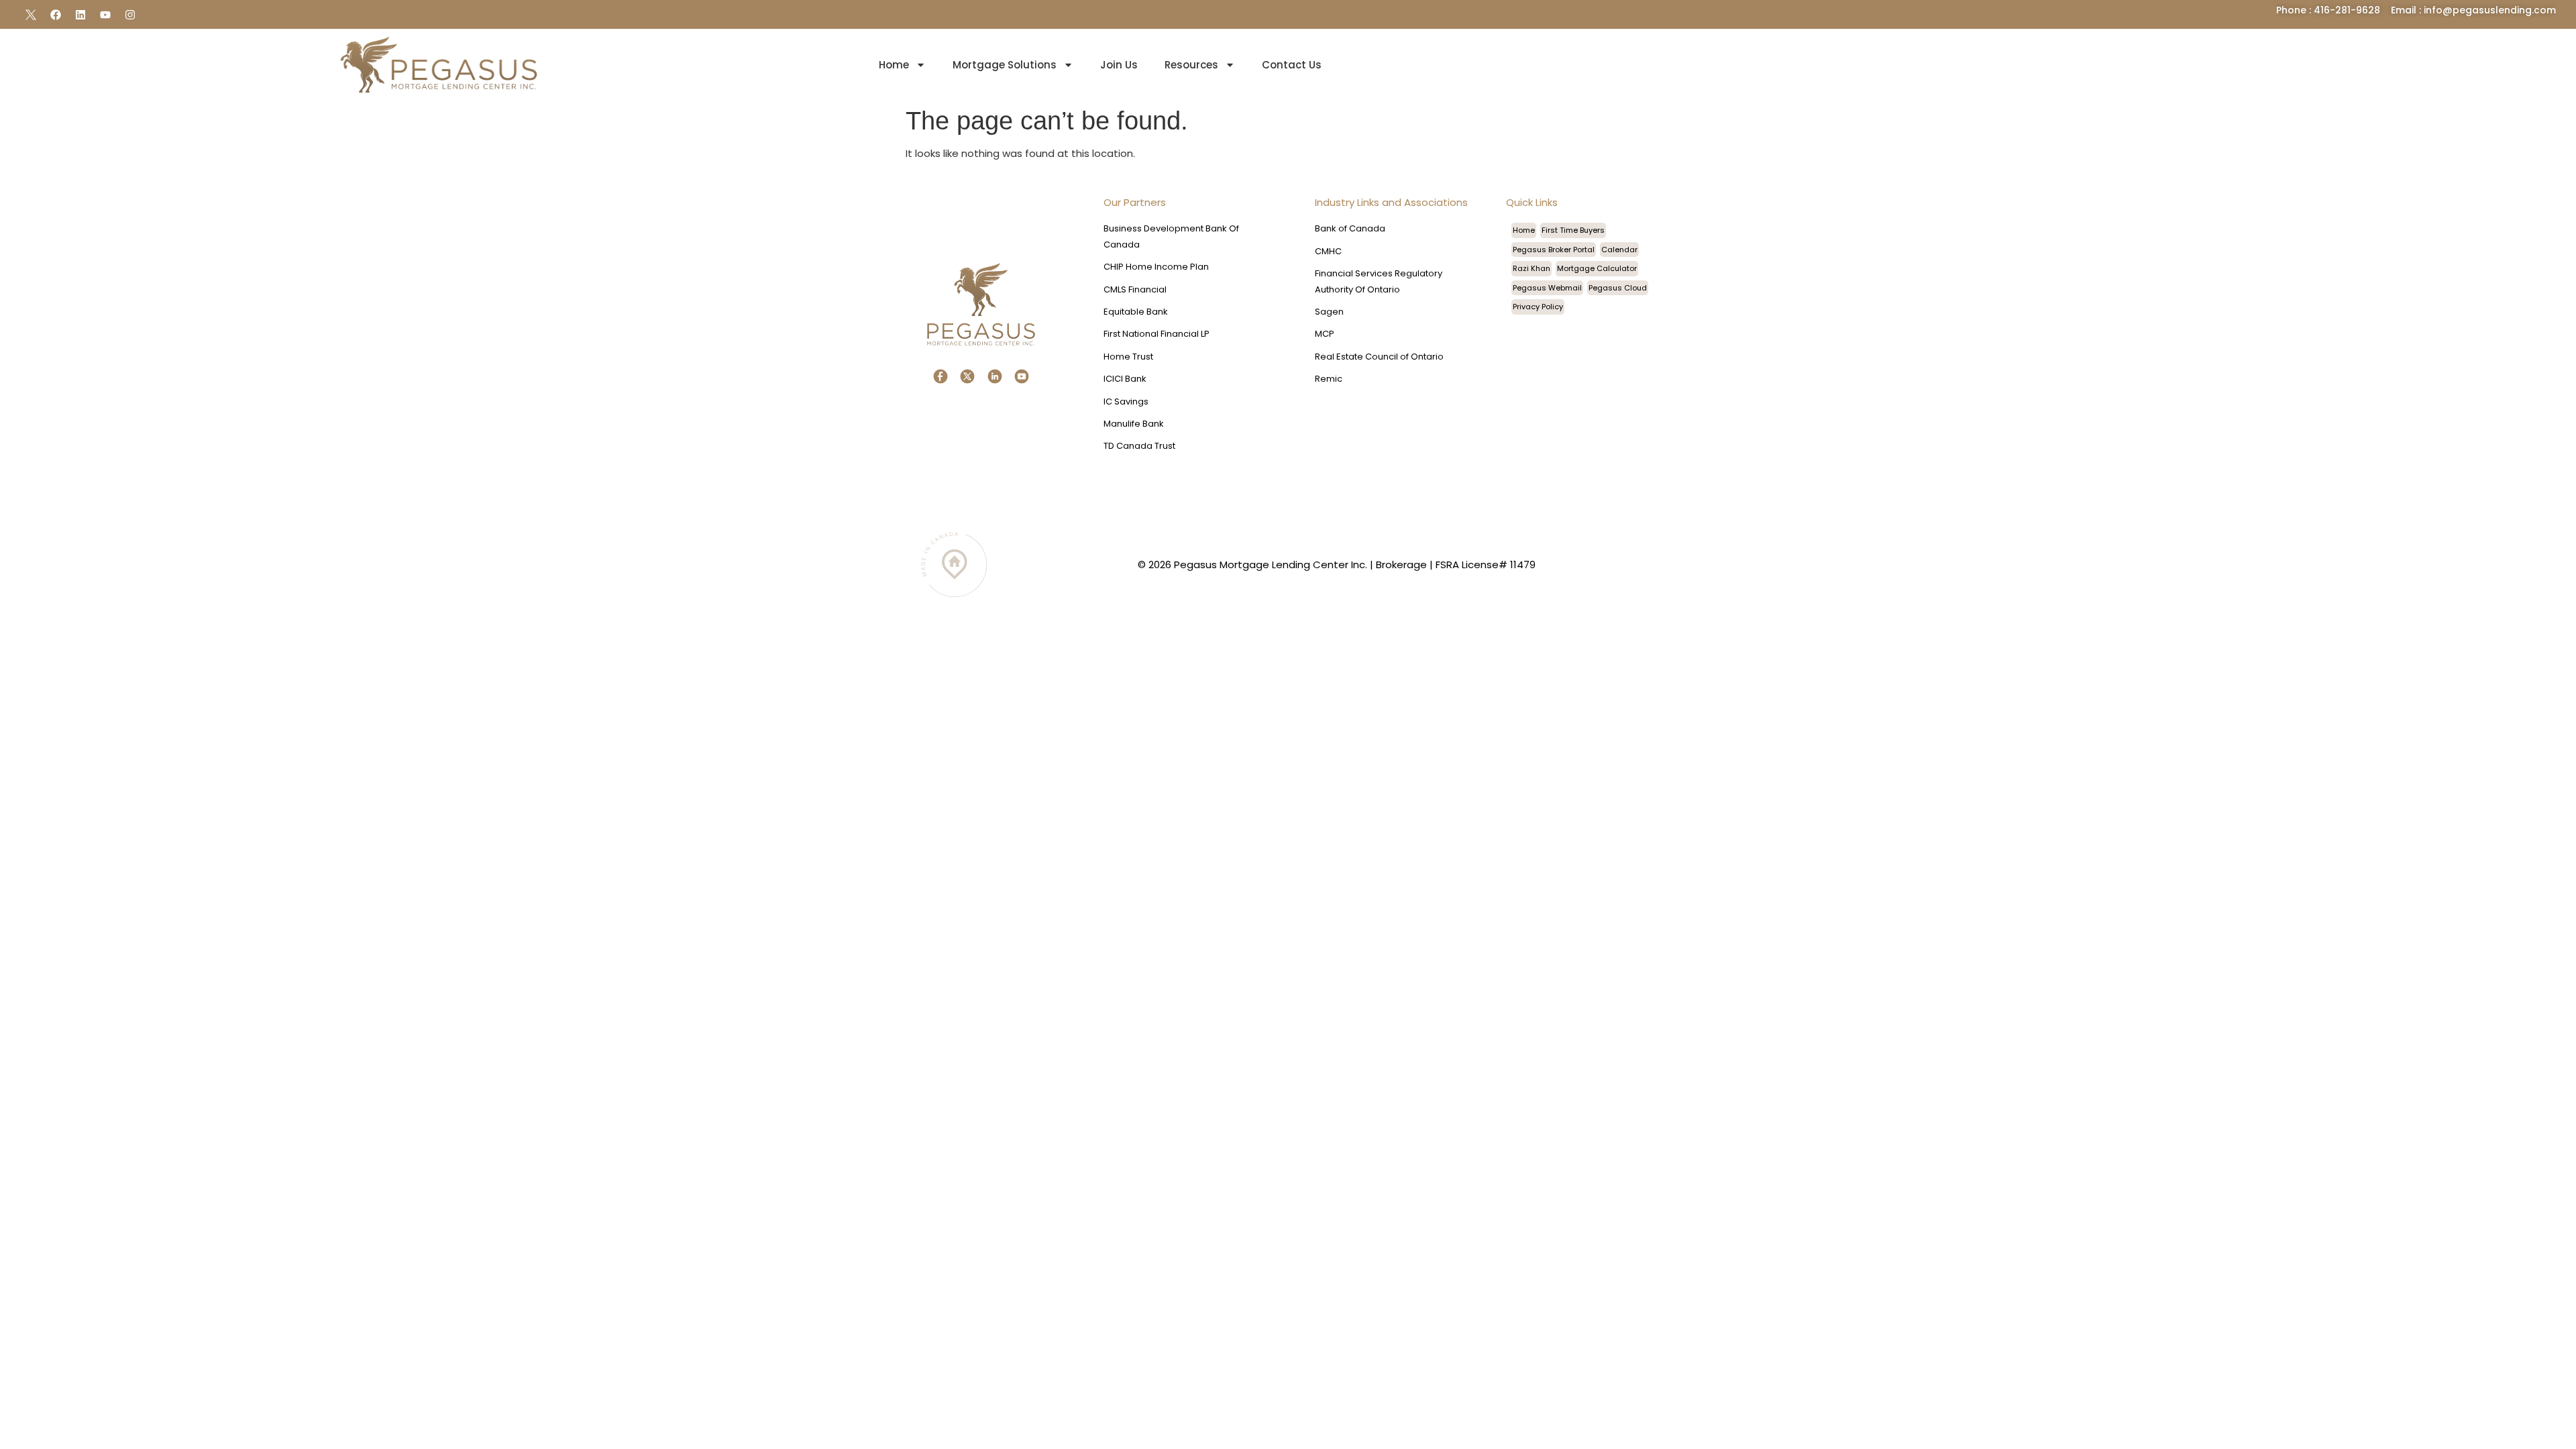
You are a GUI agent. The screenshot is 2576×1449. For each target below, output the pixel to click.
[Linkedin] (80, 15)
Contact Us (1292, 65)
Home (894, 65)
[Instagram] (130, 15)
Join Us (1119, 65)
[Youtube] (105, 15)
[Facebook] (56, 15)
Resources (1191, 65)
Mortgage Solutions (1005, 65)
